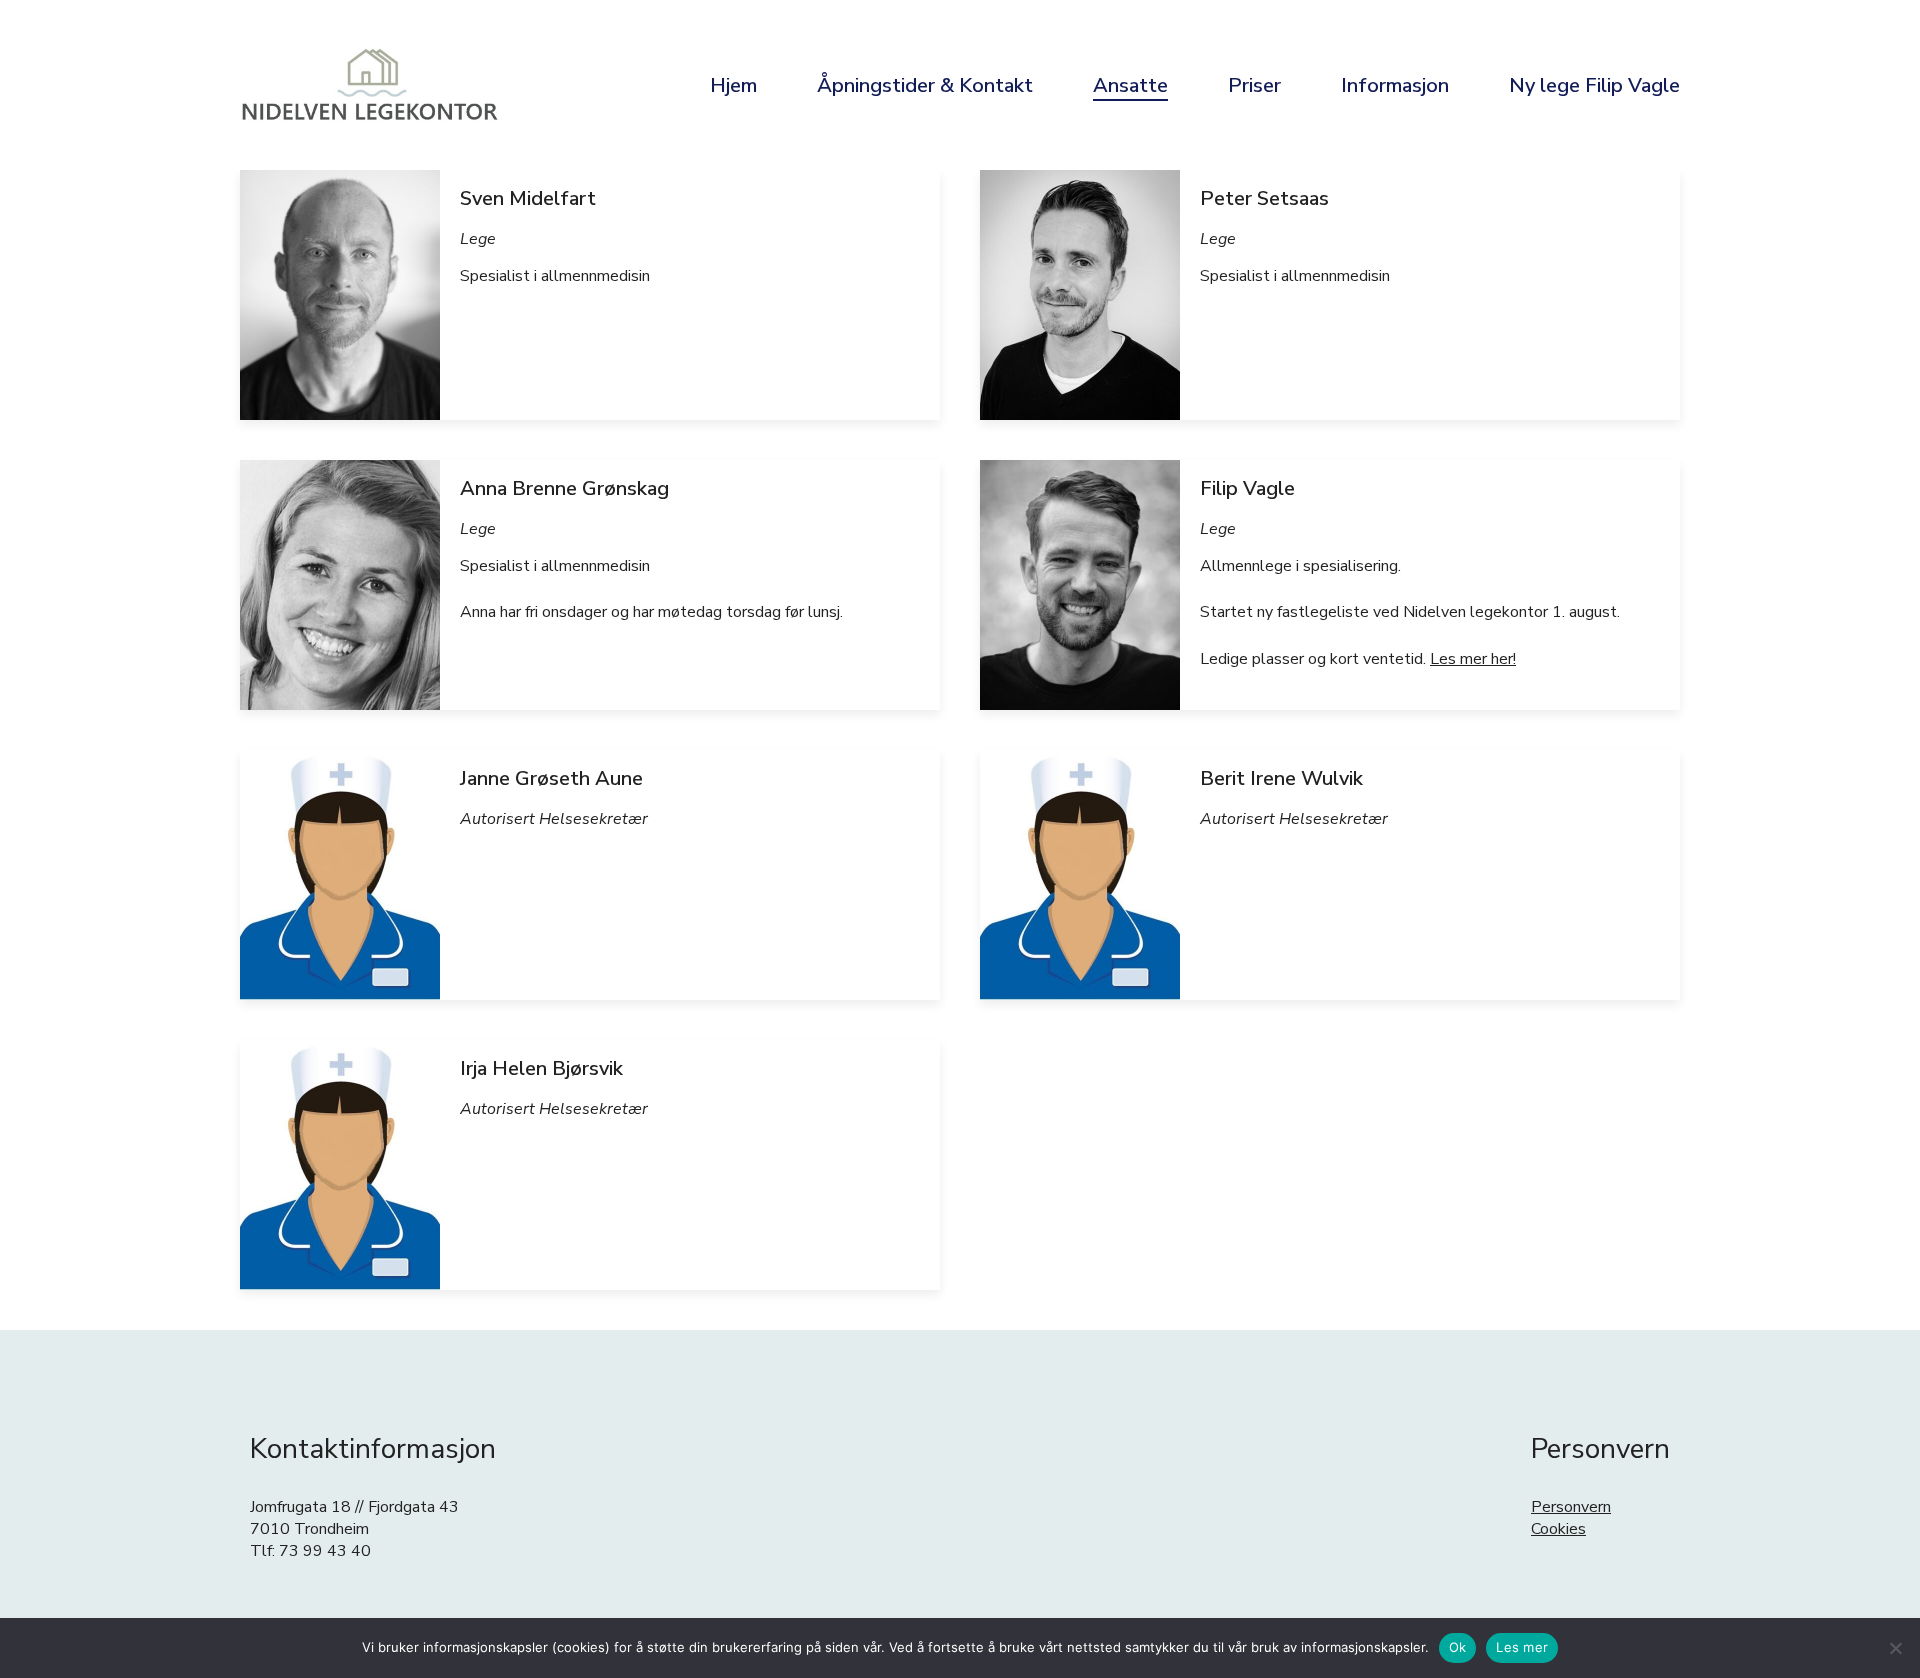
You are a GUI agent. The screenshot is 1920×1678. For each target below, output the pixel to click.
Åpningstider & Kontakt (925, 85)
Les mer (1522, 1647)
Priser (1254, 85)
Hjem (733, 85)
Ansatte (1130, 85)
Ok (1458, 1647)
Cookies (1558, 1529)
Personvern (1571, 1507)
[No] (1895, 1648)
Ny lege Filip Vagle (1594, 85)
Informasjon (1395, 85)
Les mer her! (1473, 659)
